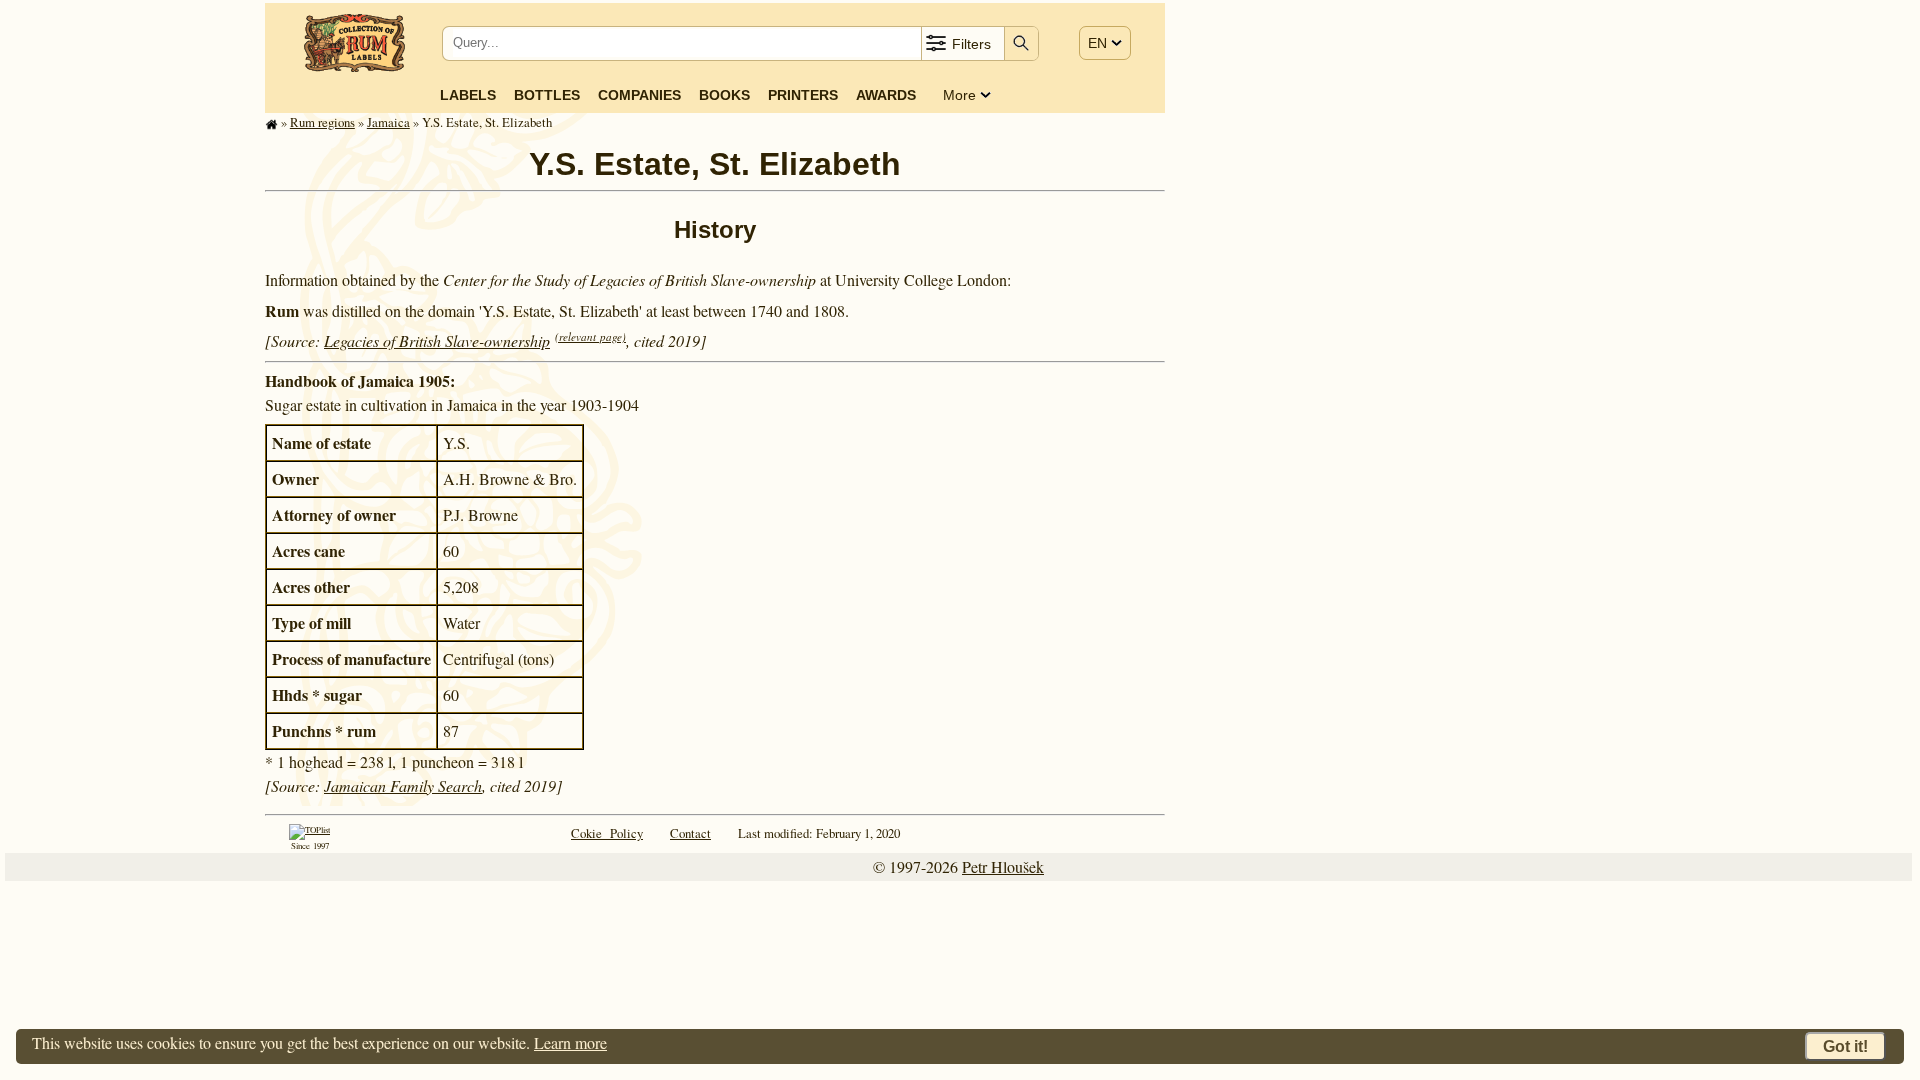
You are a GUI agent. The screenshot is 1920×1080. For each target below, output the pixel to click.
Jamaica (388, 122)
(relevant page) (590, 336)
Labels (468, 95)
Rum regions (322, 122)
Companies (639, 95)
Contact (690, 833)
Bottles (547, 95)
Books (724, 95)
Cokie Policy (607, 833)
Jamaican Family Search (403, 785)
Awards (886, 95)
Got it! (1845, 1046)
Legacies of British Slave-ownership (437, 340)
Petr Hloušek (1003, 866)
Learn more (570, 1042)
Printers (803, 95)
